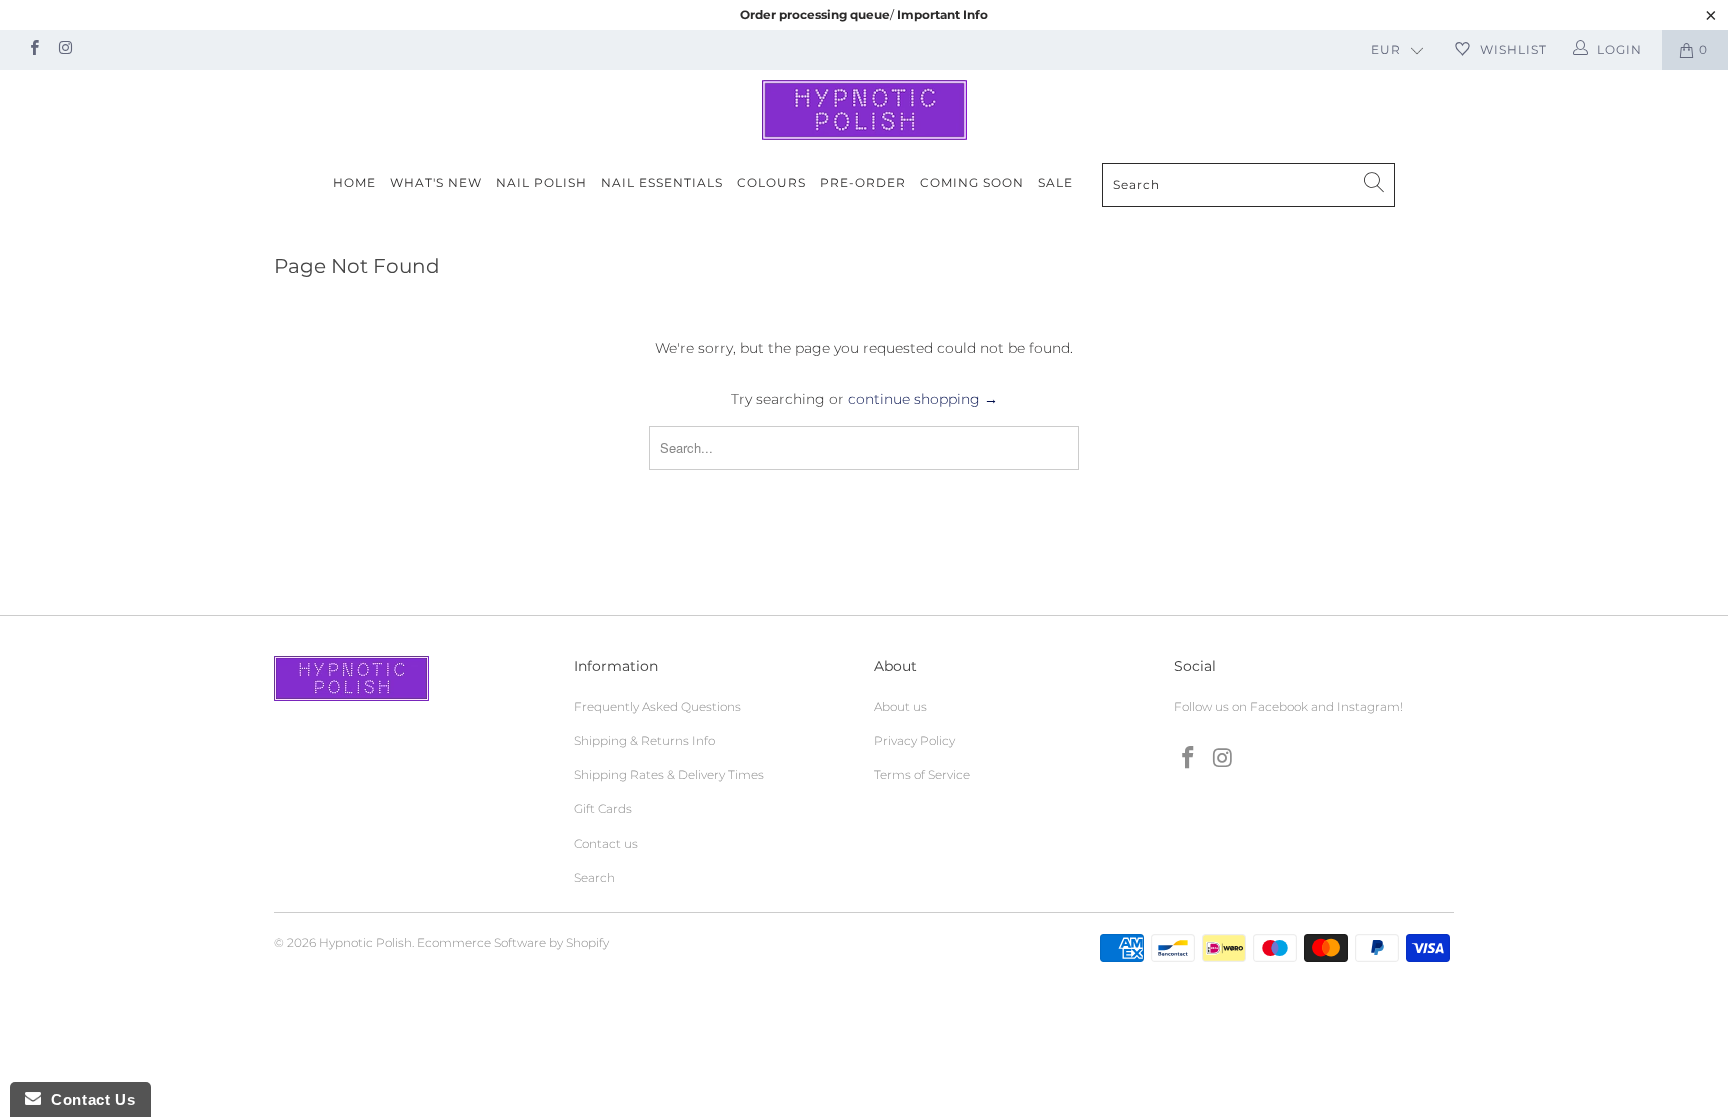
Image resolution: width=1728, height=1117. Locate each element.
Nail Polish (541, 182)
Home (354, 182)
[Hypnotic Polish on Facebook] (33, 49)
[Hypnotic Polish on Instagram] (64, 49)
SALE (1055, 182)
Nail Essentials (662, 182)
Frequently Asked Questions (657, 706)
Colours (771, 182)
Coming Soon (972, 182)
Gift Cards (603, 808)
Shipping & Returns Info (644, 740)
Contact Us (88, 1099)
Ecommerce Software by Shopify (513, 942)
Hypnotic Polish (365, 942)
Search (594, 877)
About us (900, 706)
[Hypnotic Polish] (864, 110)
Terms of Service (922, 774)
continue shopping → (923, 399)
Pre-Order (863, 182)
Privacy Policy (914, 740)
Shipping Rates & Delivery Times (669, 774)
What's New (436, 182)
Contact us (606, 843)
